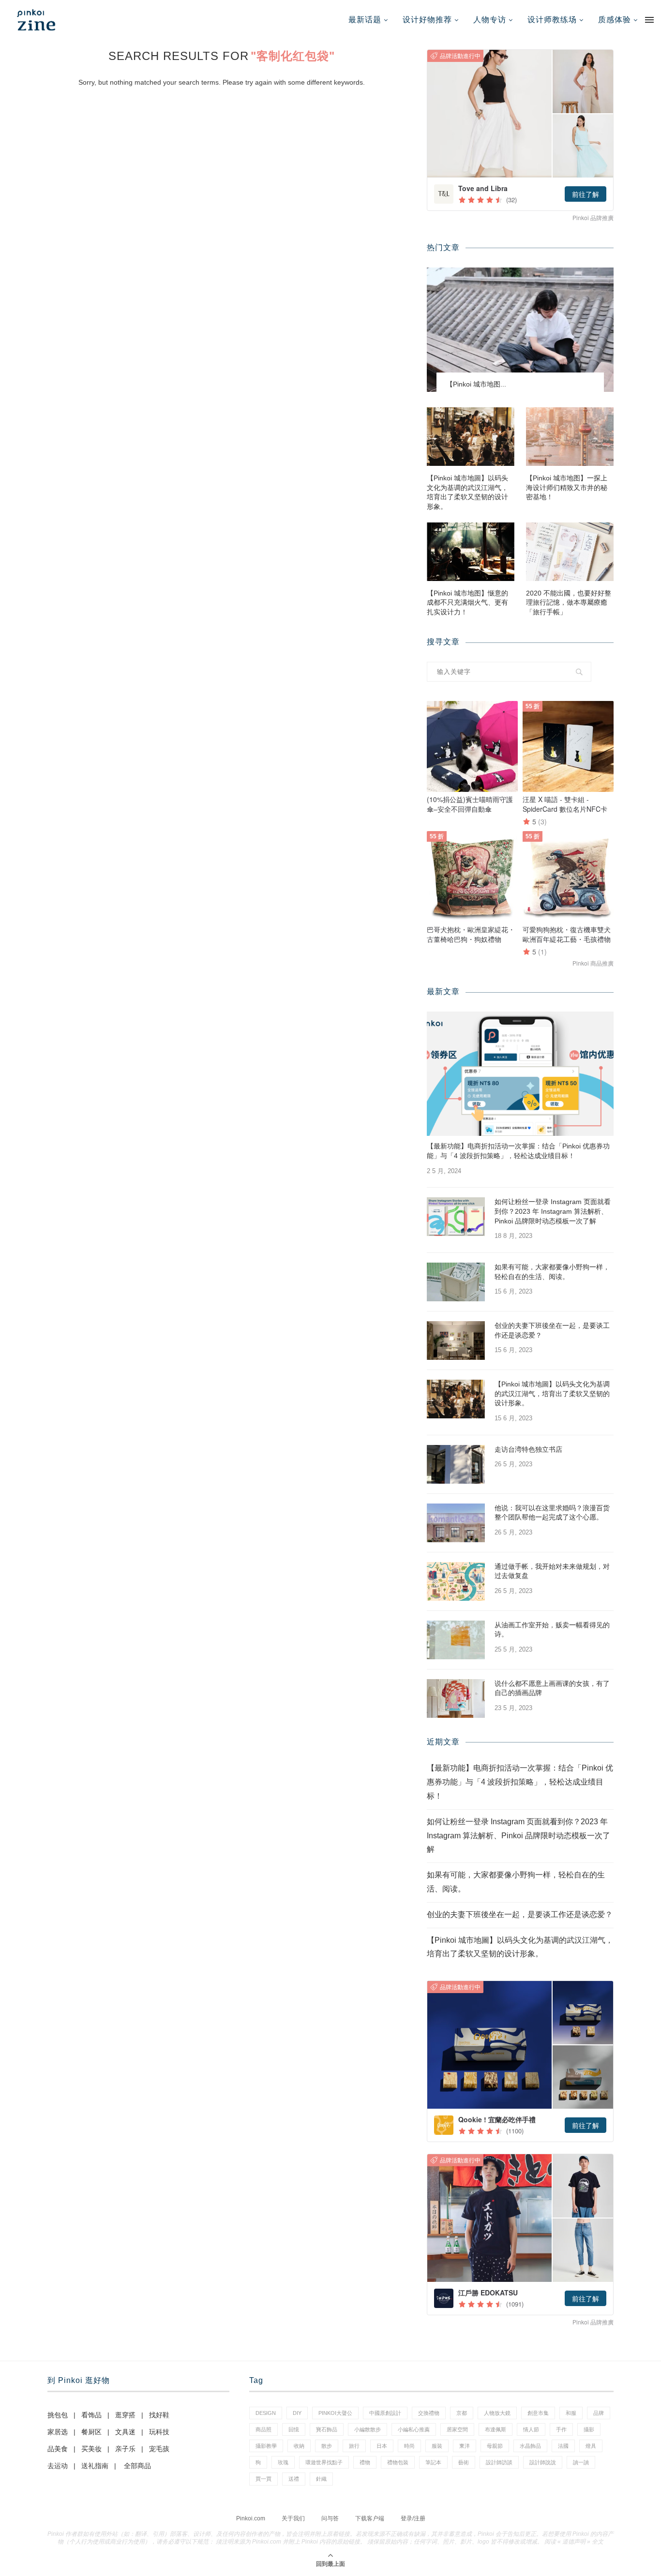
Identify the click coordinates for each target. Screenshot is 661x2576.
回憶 (294, 2429)
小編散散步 (368, 2429)
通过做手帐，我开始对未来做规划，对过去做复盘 (552, 1571)
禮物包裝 (398, 2462)
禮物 (365, 2462)
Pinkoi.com (251, 2518)
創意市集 (538, 2413)
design (266, 2413)
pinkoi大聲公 (335, 2413)
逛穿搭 (125, 2415)
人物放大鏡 (497, 2413)
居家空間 (457, 2429)
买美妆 (91, 2449)
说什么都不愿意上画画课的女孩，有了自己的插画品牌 (552, 1688)
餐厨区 (91, 2432)
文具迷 (125, 2432)
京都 (462, 2413)
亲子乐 (125, 2449)
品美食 (58, 2449)
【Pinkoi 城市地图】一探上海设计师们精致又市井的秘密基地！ (567, 487)
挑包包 (58, 2415)
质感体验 (615, 20)
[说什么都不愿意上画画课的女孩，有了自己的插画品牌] (456, 1698)
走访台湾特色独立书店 (528, 1449)
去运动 (58, 2466)
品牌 (599, 2413)
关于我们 (293, 2518)
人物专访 (490, 20)
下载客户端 (370, 2518)
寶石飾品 (327, 2429)
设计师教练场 (552, 20)
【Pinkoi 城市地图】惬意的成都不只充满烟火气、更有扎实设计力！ (467, 603)
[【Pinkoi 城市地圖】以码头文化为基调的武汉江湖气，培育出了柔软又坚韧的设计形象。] (471, 437)
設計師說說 (543, 2462)
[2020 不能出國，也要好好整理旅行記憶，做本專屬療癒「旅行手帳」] (570, 552)
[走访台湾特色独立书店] (456, 1464)
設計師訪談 (499, 2462)
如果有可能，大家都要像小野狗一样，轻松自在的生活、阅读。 (552, 1272)
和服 (571, 2413)
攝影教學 (266, 2446)
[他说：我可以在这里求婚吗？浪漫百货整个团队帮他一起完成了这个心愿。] (456, 1523)
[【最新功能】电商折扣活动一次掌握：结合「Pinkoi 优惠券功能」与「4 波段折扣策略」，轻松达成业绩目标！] (520, 1074)
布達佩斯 (496, 2429)
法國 (563, 2446)
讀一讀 (581, 2462)
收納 (299, 2446)
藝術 (464, 2462)
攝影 (589, 2429)
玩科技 (159, 2432)
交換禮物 (429, 2413)
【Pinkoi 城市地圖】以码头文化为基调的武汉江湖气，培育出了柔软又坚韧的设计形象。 (467, 492)
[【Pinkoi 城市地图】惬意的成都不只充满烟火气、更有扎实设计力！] (471, 552)
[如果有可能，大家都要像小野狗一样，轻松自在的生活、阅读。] (456, 1282)
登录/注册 (413, 2518)
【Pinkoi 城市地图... (476, 384)
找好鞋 (159, 2415)
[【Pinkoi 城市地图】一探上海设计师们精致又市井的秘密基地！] (570, 437)
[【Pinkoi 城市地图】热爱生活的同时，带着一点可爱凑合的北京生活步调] (520, 330)
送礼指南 (95, 2466)
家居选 (58, 2432)
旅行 (354, 2446)
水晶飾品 (530, 2446)
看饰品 (91, 2415)
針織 (321, 2479)
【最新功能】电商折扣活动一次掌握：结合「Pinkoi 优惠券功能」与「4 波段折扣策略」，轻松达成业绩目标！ (518, 1151)
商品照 (263, 2429)
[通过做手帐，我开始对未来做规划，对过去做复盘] (456, 1581)
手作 (561, 2429)
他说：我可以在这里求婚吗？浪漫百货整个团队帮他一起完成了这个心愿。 (552, 1513)
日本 (382, 2446)
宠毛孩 (159, 2449)
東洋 (465, 2446)
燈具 (591, 2446)
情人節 (531, 2429)
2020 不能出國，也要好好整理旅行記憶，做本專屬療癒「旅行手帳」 (569, 603)
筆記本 (433, 2462)
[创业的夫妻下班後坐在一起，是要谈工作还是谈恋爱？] (456, 1340)
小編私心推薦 (414, 2429)
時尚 (409, 2446)
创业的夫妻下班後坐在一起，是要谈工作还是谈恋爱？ (552, 1330)
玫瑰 (283, 2462)
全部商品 (137, 2466)
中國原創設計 (385, 2413)
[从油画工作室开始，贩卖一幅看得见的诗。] (456, 1640)
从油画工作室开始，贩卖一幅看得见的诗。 (552, 1630)
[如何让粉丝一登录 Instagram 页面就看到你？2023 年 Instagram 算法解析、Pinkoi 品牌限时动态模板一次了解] (456, 1217)
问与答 (330, 2518)
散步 (327, 2446)
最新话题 (365, 20)
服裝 (437, 2446)
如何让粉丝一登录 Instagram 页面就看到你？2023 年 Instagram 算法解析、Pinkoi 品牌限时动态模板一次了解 (553, 1211)
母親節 (495, 2446)
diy (297, 2413)
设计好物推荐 (427, 20)
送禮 (294, 2479)
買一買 (263, 2479)
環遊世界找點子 (324, 2462)
